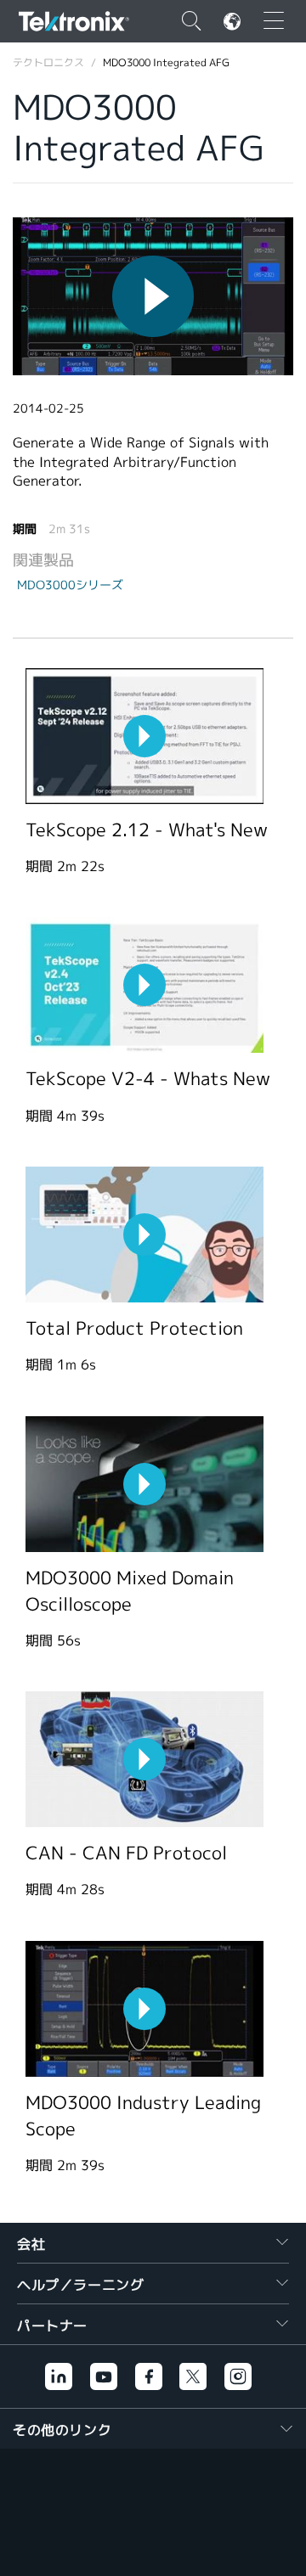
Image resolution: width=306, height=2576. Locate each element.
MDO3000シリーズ (70, 585)
